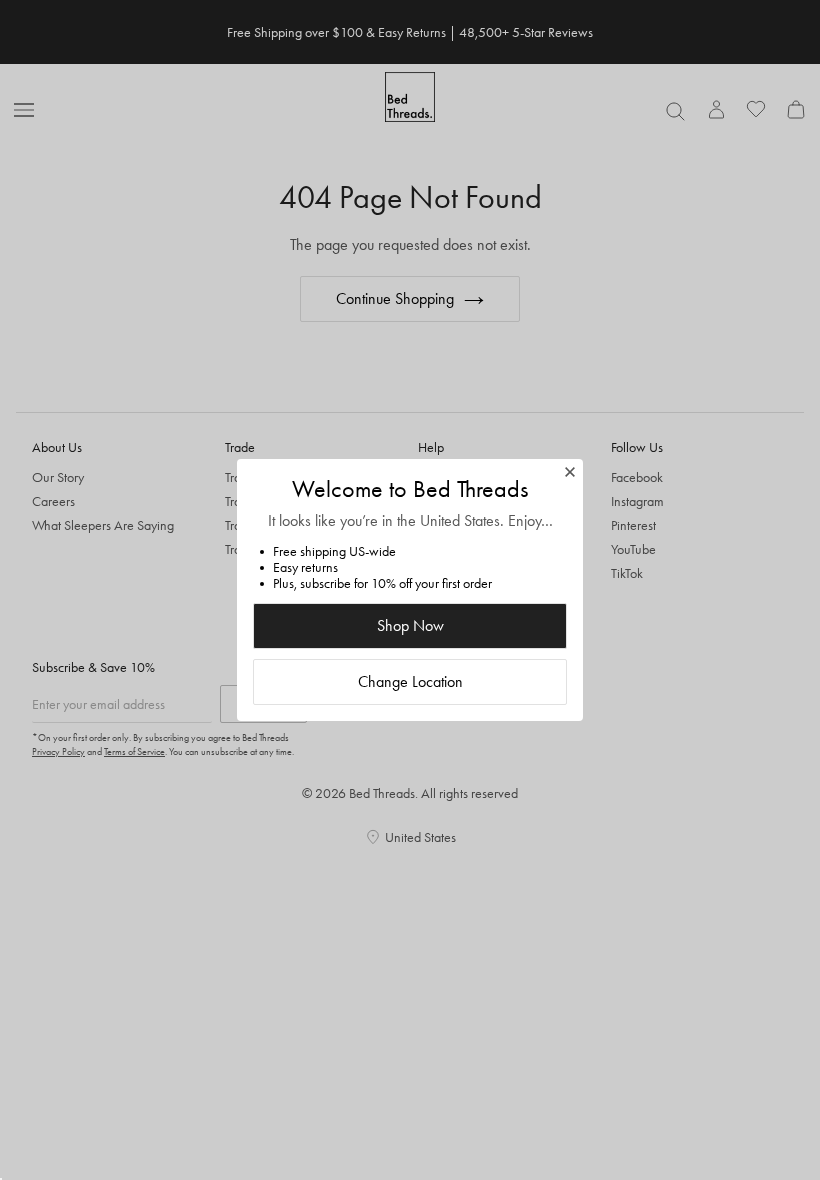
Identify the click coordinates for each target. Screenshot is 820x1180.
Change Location (410, 681)
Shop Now (410, 625)
